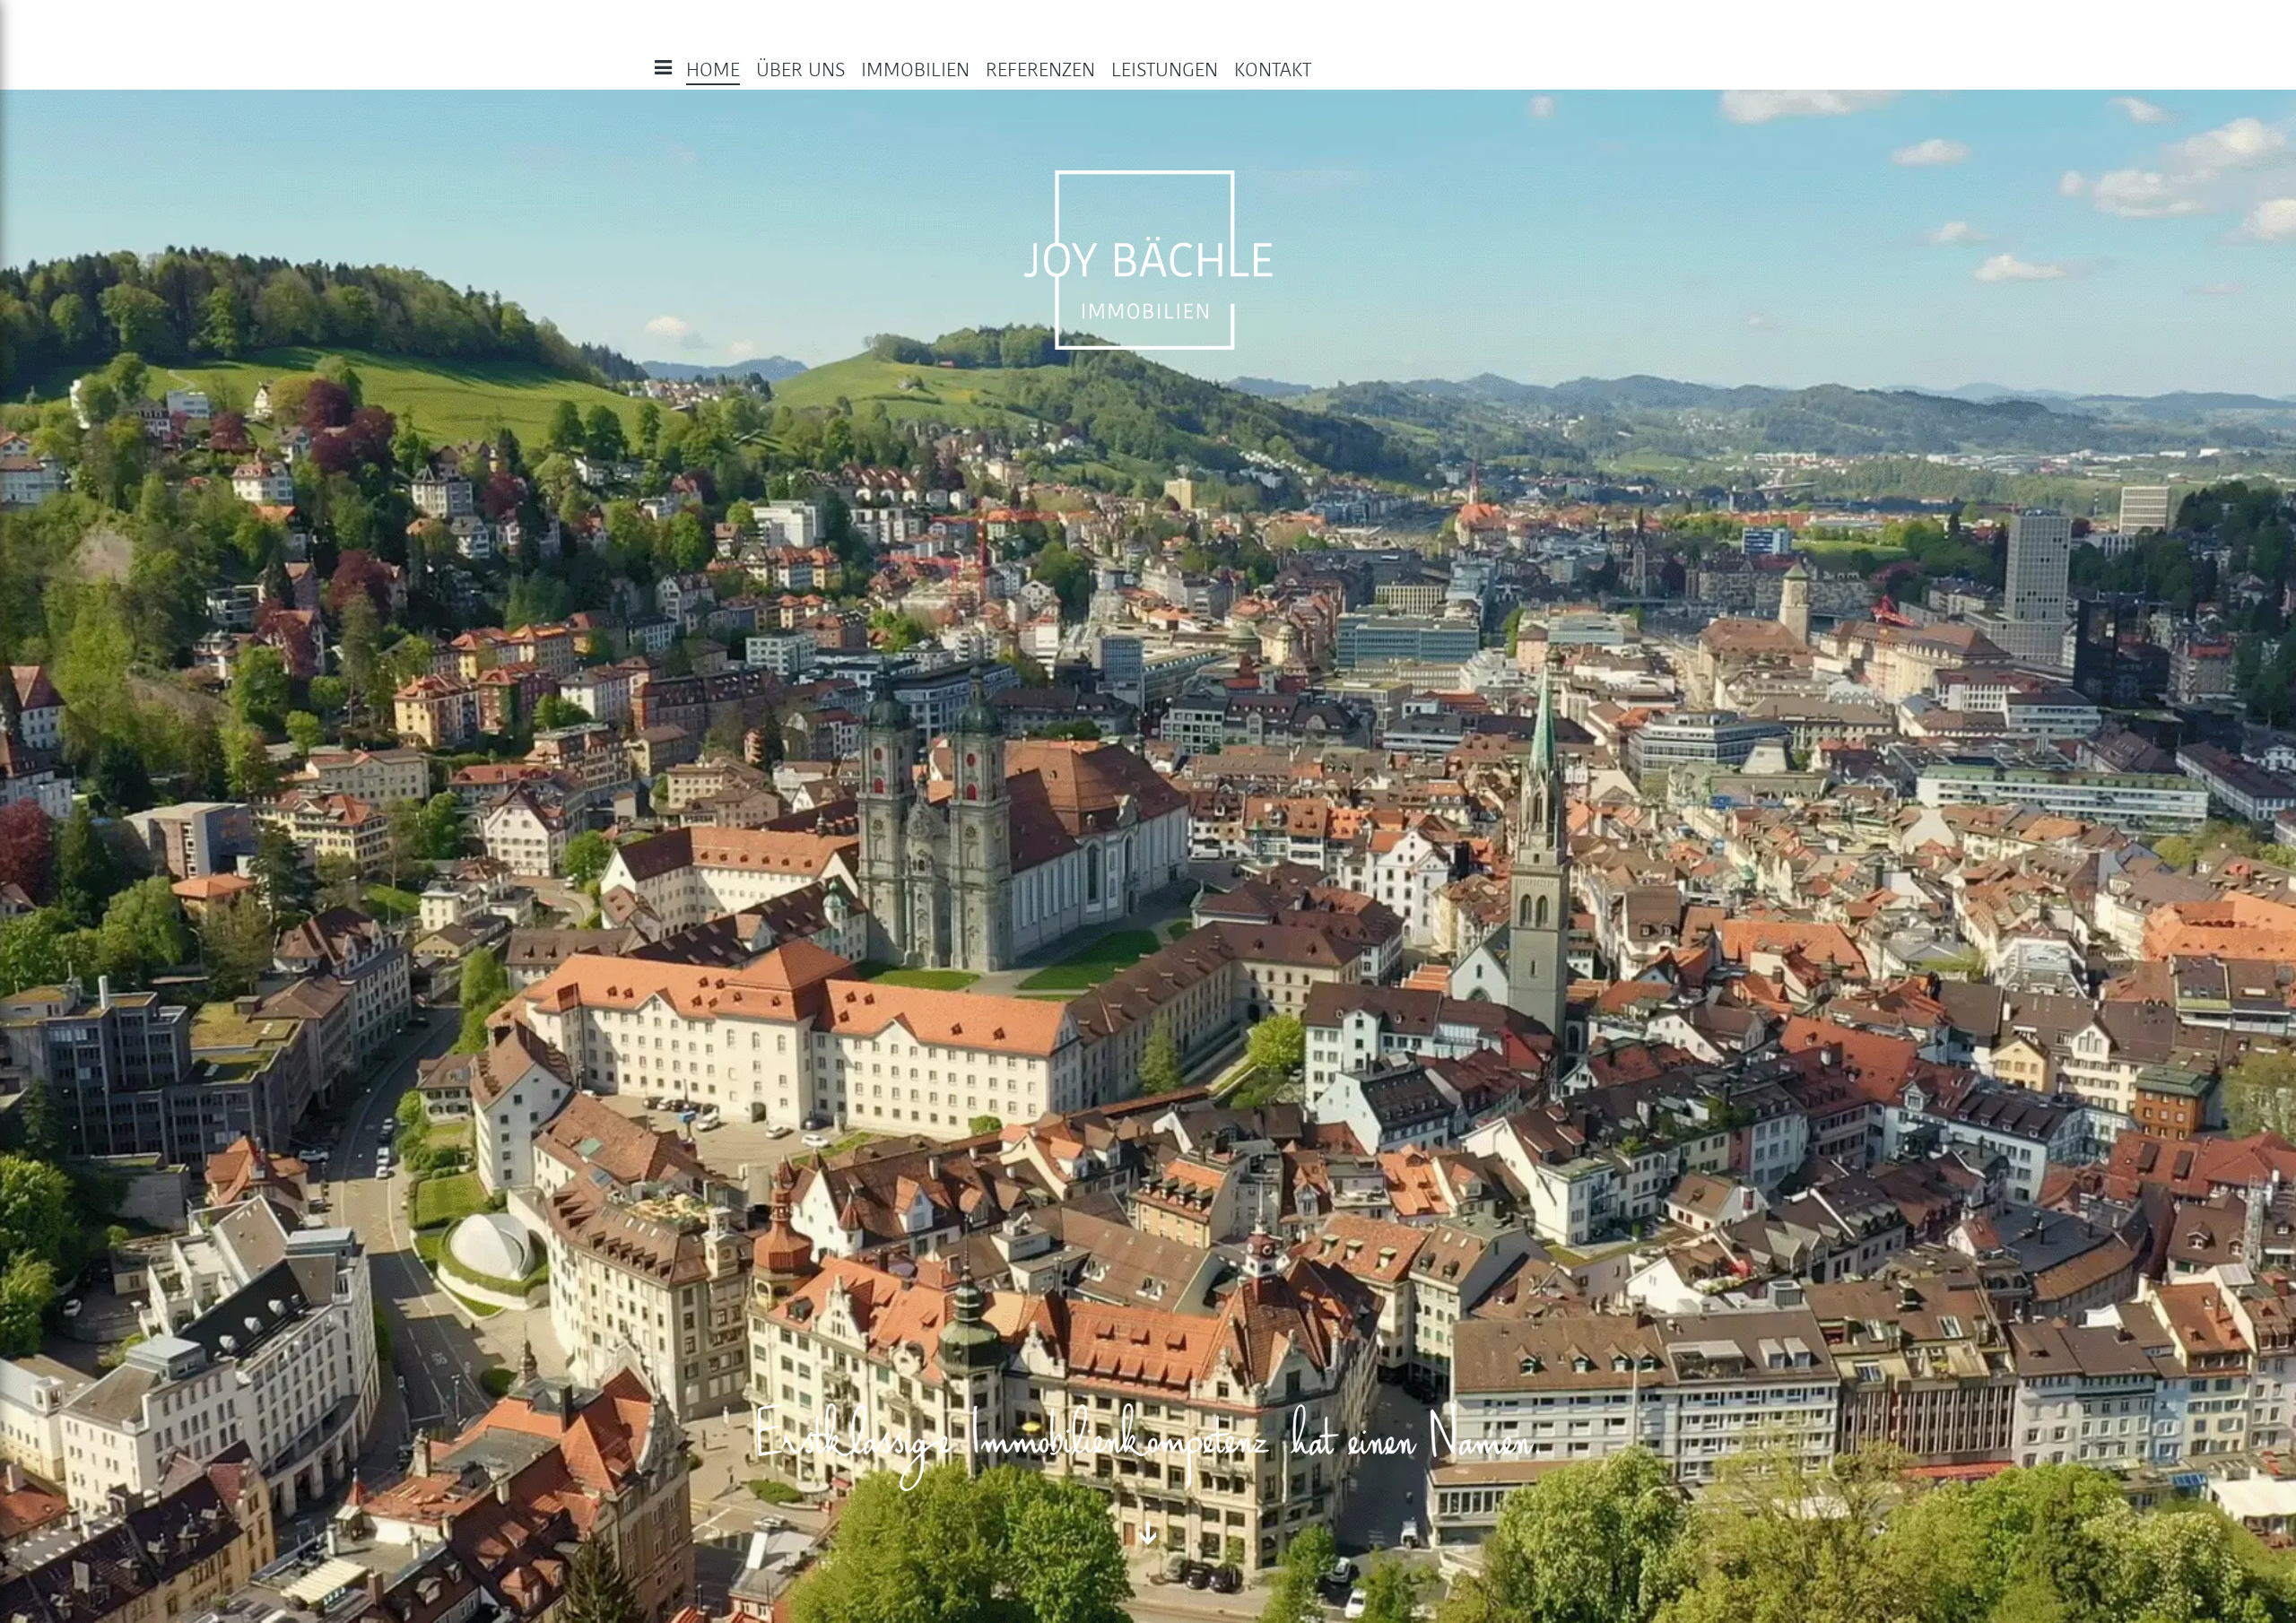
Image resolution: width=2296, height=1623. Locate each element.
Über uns (800, 70)
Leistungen (1165, 70)
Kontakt (1273, 70)
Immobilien (915, 70)
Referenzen (1040, 70)
